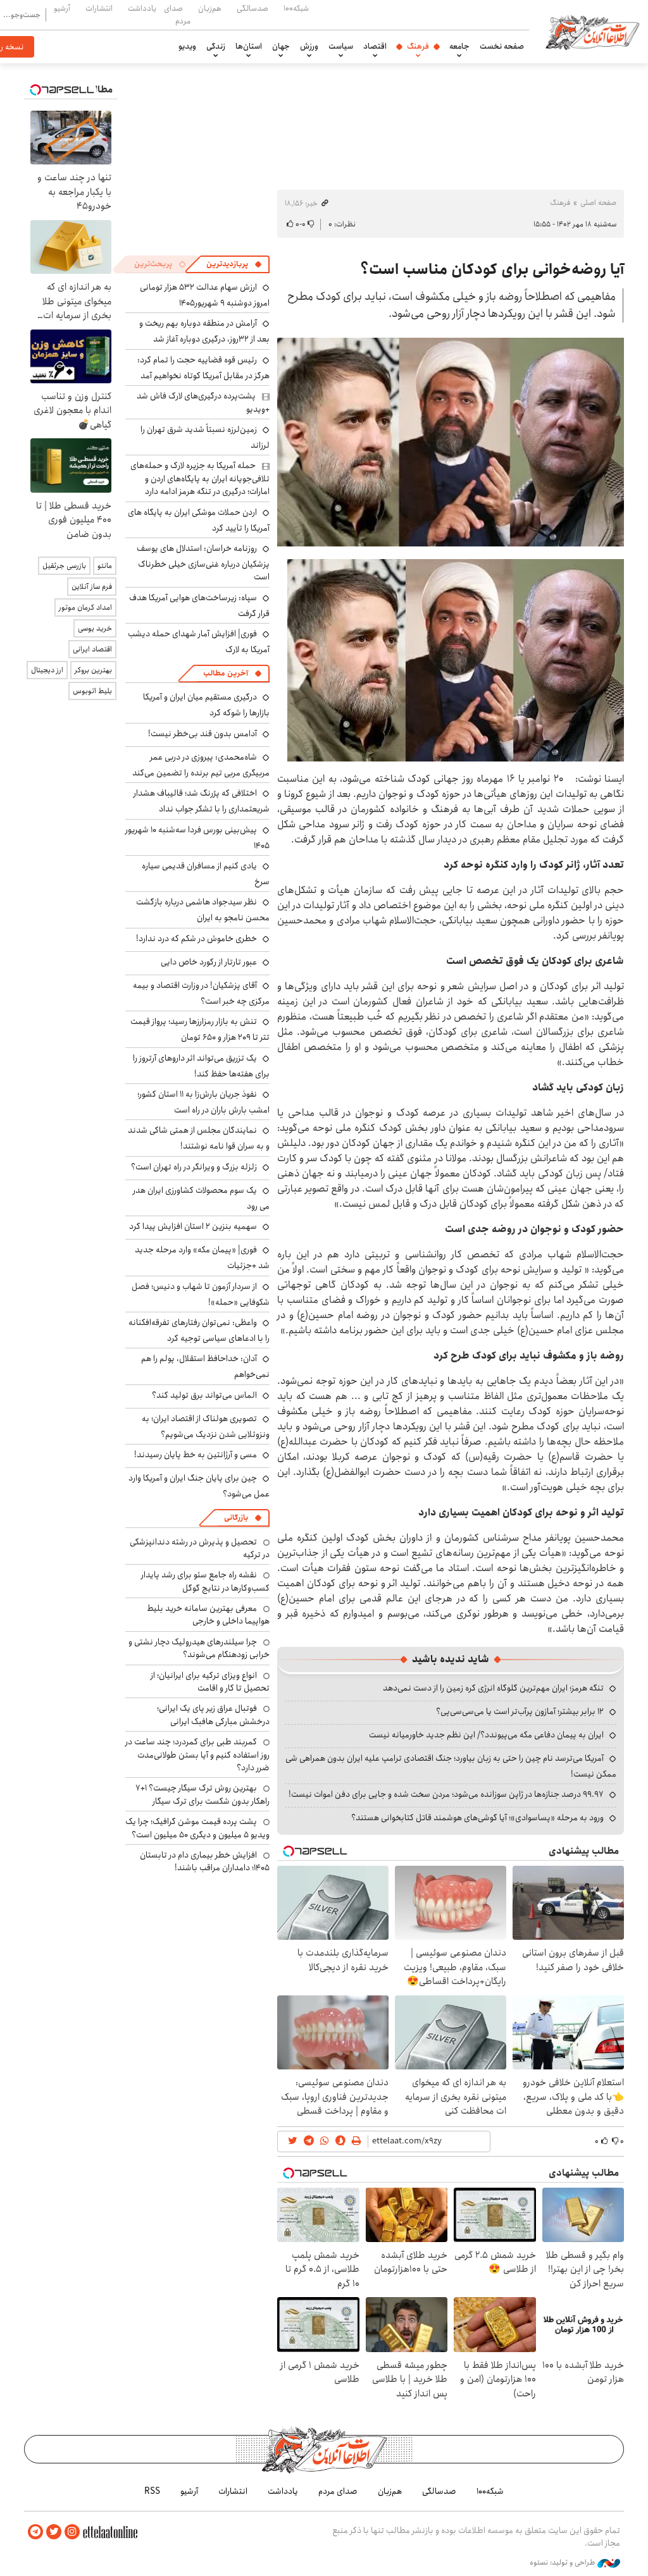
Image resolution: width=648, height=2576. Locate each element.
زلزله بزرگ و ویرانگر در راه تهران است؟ (194, 1167)
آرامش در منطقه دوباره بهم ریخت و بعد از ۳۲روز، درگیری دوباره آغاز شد (204, 331)
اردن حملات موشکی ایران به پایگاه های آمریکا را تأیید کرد (199, 520)
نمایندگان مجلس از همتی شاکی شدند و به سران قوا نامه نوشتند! (199, 1138)
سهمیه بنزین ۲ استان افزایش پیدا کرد (193, 1226)
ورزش (309, 46)
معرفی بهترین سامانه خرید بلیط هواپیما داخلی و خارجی (208, 1615)
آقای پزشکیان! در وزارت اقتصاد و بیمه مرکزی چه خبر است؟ (201, 993)
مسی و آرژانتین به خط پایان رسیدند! (196, 1455)
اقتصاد (375, 46)
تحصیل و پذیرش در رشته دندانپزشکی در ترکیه (200, 1548)
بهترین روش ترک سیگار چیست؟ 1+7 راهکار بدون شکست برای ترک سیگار (202, 1794)
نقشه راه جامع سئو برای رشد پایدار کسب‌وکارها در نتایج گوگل (205, 1581)
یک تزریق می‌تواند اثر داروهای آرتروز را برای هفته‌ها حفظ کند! (201, 1066)
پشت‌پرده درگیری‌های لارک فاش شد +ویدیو (203, 402)
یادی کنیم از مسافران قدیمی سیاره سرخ (206, 874)
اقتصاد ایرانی (92, 649)
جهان (281, 46)
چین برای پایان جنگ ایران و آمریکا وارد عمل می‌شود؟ (199, 1486)
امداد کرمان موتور (85, 607)
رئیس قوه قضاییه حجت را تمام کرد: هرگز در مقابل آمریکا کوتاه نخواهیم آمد (203, 368)
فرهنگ (418, 46)
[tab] (234, 264)
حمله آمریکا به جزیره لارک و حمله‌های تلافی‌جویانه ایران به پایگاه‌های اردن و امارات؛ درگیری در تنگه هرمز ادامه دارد (200, 478)
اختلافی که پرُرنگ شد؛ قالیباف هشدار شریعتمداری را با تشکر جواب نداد (202, 801)
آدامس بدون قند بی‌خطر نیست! (202, 734)
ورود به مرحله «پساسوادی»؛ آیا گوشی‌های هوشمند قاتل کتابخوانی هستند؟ (477, 1818)
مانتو (105, 566)
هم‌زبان (210, 8)
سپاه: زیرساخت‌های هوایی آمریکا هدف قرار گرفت (199, 606)
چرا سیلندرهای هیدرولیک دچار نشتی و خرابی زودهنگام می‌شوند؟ (199, 1648)
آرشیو (62, 8)
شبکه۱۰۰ (296, 8)
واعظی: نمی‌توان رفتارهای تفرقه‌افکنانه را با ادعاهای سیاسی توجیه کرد (199, 1330)
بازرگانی (236, 1518)
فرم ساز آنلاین (92, 587)
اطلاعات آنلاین (592, 32)
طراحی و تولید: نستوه (564, 2563)
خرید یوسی (95, 628)
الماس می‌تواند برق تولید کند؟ (204, 1395)
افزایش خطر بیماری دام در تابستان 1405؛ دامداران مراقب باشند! (205, 1861)
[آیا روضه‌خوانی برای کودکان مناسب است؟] (451, 442)
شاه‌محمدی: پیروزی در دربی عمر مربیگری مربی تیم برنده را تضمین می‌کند (201, 765)
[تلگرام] (35, 2532)
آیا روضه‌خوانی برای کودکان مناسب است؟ (492, 269)
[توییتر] (54, 2532)
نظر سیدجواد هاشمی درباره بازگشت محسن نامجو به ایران (203, 910)
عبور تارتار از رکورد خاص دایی (209, 962)
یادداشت (142, 8)
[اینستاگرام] (72, 2532)
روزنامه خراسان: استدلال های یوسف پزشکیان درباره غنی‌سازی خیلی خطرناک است (203, 563)
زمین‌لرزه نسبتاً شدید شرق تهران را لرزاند (205, 437)
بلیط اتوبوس (92, 691)
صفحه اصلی (598, 203)
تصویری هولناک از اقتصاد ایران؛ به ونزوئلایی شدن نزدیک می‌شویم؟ (206, 1427)
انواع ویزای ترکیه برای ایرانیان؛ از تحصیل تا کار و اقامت (210, 1682)
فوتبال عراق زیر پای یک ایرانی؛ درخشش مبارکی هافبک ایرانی (213, 1715)
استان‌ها (249, 46)
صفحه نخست (502, 46)
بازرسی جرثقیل (64, 566)
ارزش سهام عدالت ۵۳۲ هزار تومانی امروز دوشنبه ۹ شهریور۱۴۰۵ (205, 295)
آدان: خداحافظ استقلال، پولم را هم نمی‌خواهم (205, 1366)
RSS (152, 2491)
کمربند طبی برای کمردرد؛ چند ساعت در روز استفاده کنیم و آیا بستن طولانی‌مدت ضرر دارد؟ (197, 1755)
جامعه (459, 46)
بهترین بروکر (93, 670)
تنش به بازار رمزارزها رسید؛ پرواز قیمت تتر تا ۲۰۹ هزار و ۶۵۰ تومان (200, 1029)
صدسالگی (252, 8)
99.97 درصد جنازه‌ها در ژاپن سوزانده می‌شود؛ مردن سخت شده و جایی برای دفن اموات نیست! (446, 1794)
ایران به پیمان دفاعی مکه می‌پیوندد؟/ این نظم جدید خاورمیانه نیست (486, 1735)
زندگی (216, 46)
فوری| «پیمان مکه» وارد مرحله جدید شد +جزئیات (202, 1258)
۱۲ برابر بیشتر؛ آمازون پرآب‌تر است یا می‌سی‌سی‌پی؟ (520, 1711)
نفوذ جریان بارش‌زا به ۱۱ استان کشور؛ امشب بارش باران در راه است (203, 1102)
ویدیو (187, 46)
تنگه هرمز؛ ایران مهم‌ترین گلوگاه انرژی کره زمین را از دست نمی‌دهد (493, 1688)
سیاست (341, 46)
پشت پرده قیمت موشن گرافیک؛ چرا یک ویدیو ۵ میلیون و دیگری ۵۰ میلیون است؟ (197, 1828)
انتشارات (99, 8)
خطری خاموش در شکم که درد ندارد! (196, 939)
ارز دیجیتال (47, 670)
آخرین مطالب (226, 673)
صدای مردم (177, 14)
